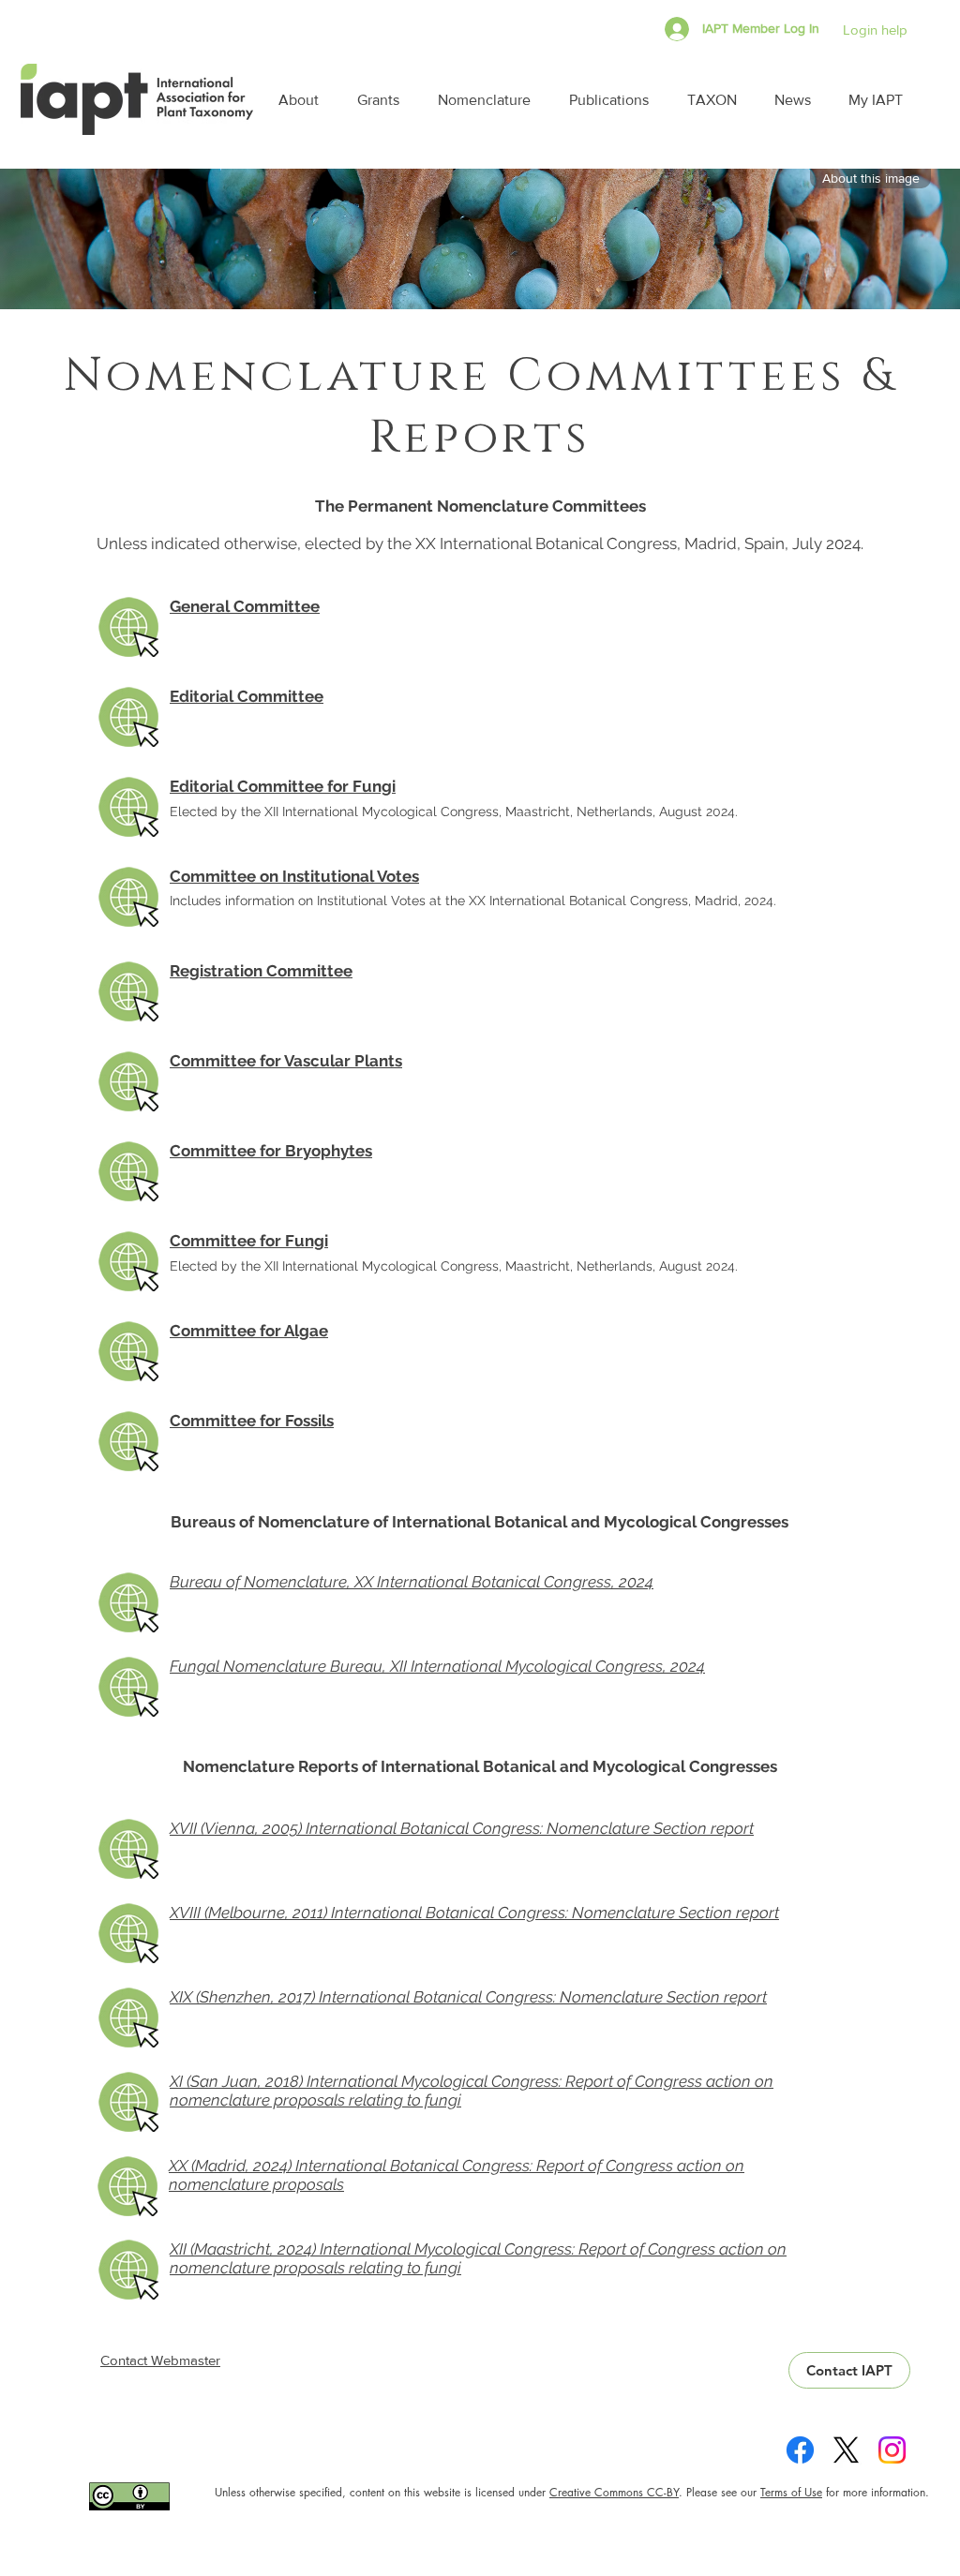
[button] (304, 100)
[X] (846, 2450)
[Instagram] (892, 2450)
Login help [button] (875, 30)
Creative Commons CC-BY (614, 2492)
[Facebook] (800, 2450)
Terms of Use (791, 2492)
